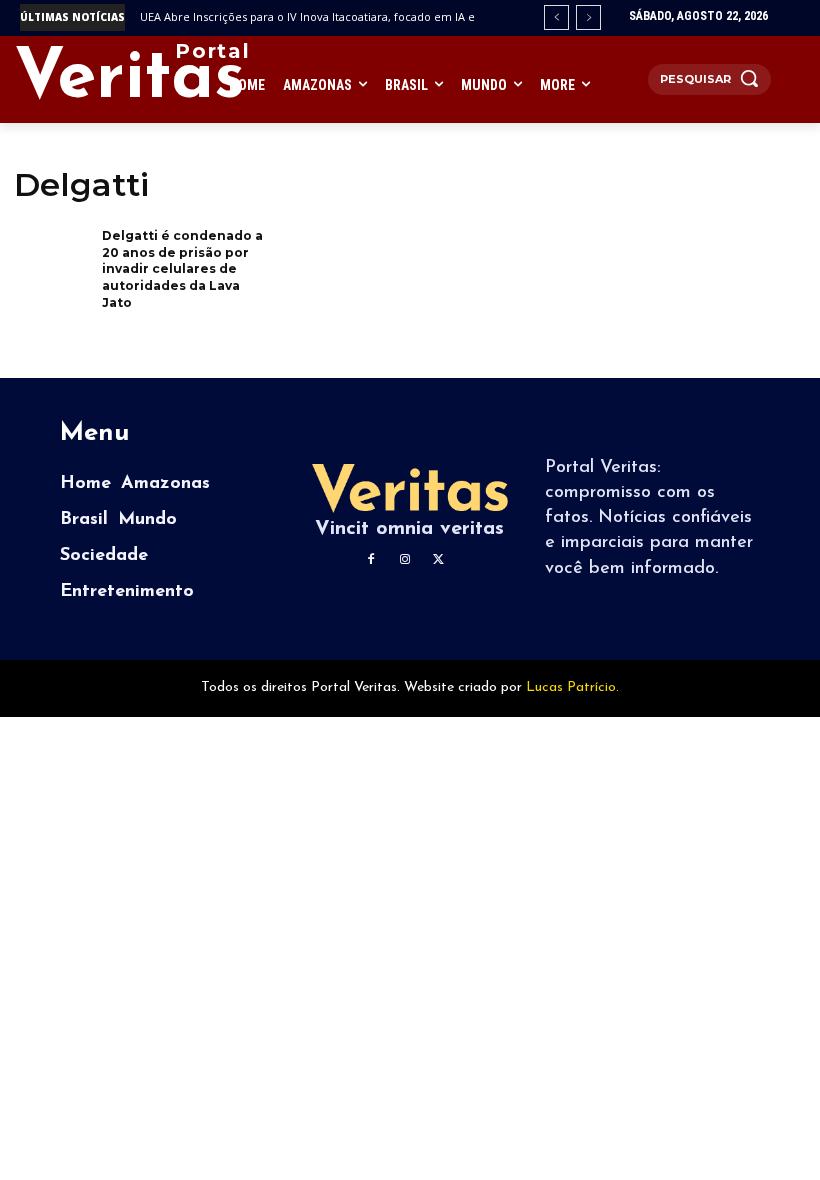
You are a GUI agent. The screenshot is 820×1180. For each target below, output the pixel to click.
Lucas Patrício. (572, 687)
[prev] (556, 17)
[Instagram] (405, 560)
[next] (588, 17)
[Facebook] (371, 560)
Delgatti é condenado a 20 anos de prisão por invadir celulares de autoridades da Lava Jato (182, 269)
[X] (439, 560)
